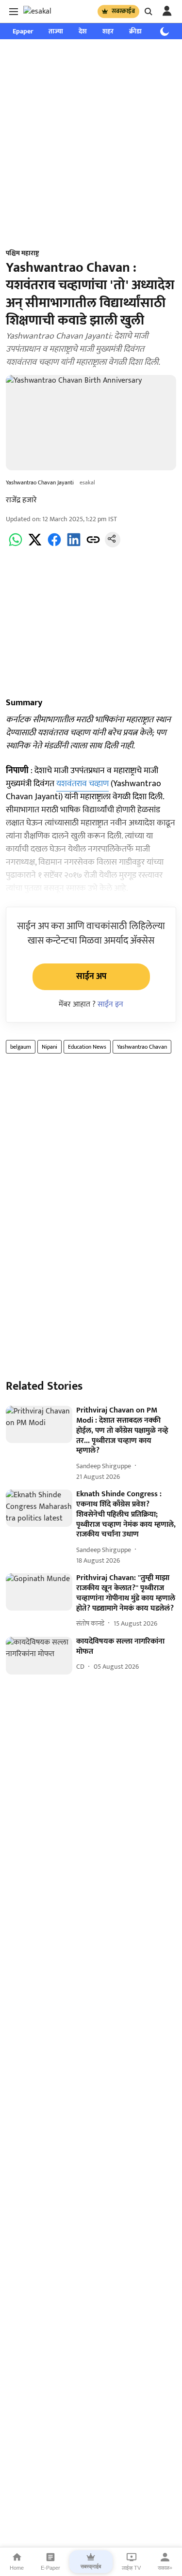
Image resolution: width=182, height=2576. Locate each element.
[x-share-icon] (35, 545)
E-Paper (50, 2568)
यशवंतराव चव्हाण (83, 784)
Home (17, 2568)
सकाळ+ (165, 2568)
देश (83, 31)
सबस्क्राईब (123, 11)
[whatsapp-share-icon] (16, 545)
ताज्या (56, 31)
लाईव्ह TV (131, 2568)
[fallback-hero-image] (39, 1424)
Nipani (50, 1047)
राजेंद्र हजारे (21, 500)
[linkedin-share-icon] (74, 545)
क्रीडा (135, 31)
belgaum (21, 1047)
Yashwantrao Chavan (142, 1047)
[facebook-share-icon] (54, 545)
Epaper (23, 31)
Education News (87, 1047)
